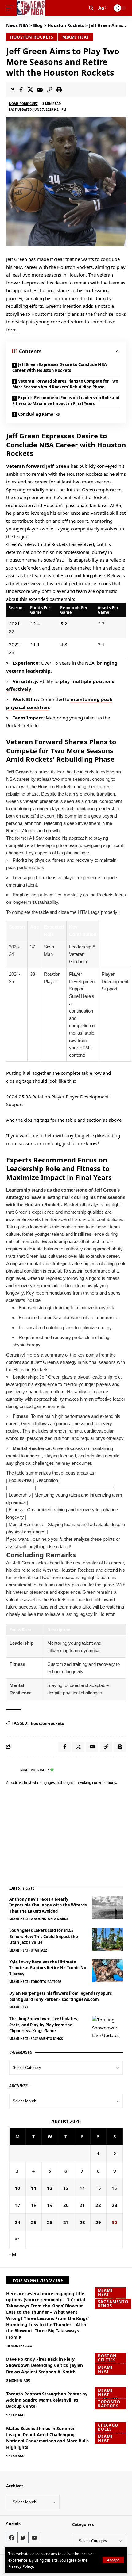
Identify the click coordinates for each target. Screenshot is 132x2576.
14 (82, 2188)
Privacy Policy (21, 2566)
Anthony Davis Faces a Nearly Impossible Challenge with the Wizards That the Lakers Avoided (48, 1905)
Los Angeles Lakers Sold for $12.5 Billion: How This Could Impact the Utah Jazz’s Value (44, 1936)
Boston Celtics (107, 2358)
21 (82, 2205)
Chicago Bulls (108, 2427)
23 (115, 2205)
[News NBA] (31, 8)
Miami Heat (76, 37)
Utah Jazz (39, 1950)
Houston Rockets (32, 37)
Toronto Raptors (46, 1982)
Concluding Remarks (39, 414)
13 (66, 2188)
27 (66, 2222)
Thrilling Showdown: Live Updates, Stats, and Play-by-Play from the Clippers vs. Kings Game (44, 2025)
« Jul (13, 2254)
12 (50, 2188)
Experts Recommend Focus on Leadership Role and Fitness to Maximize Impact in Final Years (66, 401)
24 (17, 2222)
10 (17, 2188)
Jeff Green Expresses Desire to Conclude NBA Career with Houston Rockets (60, 368)
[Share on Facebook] (21, 90)
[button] (113, 2560)
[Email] (40, 90)
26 (50, 2222)
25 (34, 2222)
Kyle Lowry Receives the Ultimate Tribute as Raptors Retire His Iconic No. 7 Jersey (48, 1968)
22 (98, 2205)
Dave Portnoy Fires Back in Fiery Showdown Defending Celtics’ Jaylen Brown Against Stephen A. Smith (45, 2365)
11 (34, 2188)
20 (66, 2205)
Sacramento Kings (47, 2039)
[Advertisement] (55, 1836)
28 (82, 2222)
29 (98, 2222)
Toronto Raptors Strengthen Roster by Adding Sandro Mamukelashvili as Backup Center (47, 2400)
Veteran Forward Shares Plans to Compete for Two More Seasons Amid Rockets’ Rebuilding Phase (65, 384)
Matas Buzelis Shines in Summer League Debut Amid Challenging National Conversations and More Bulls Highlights (47, 2438)
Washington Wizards (49, 1919)
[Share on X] (30, 90)
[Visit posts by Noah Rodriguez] (12, 1770)
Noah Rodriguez (23, 104)
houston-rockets (47, 1723)
